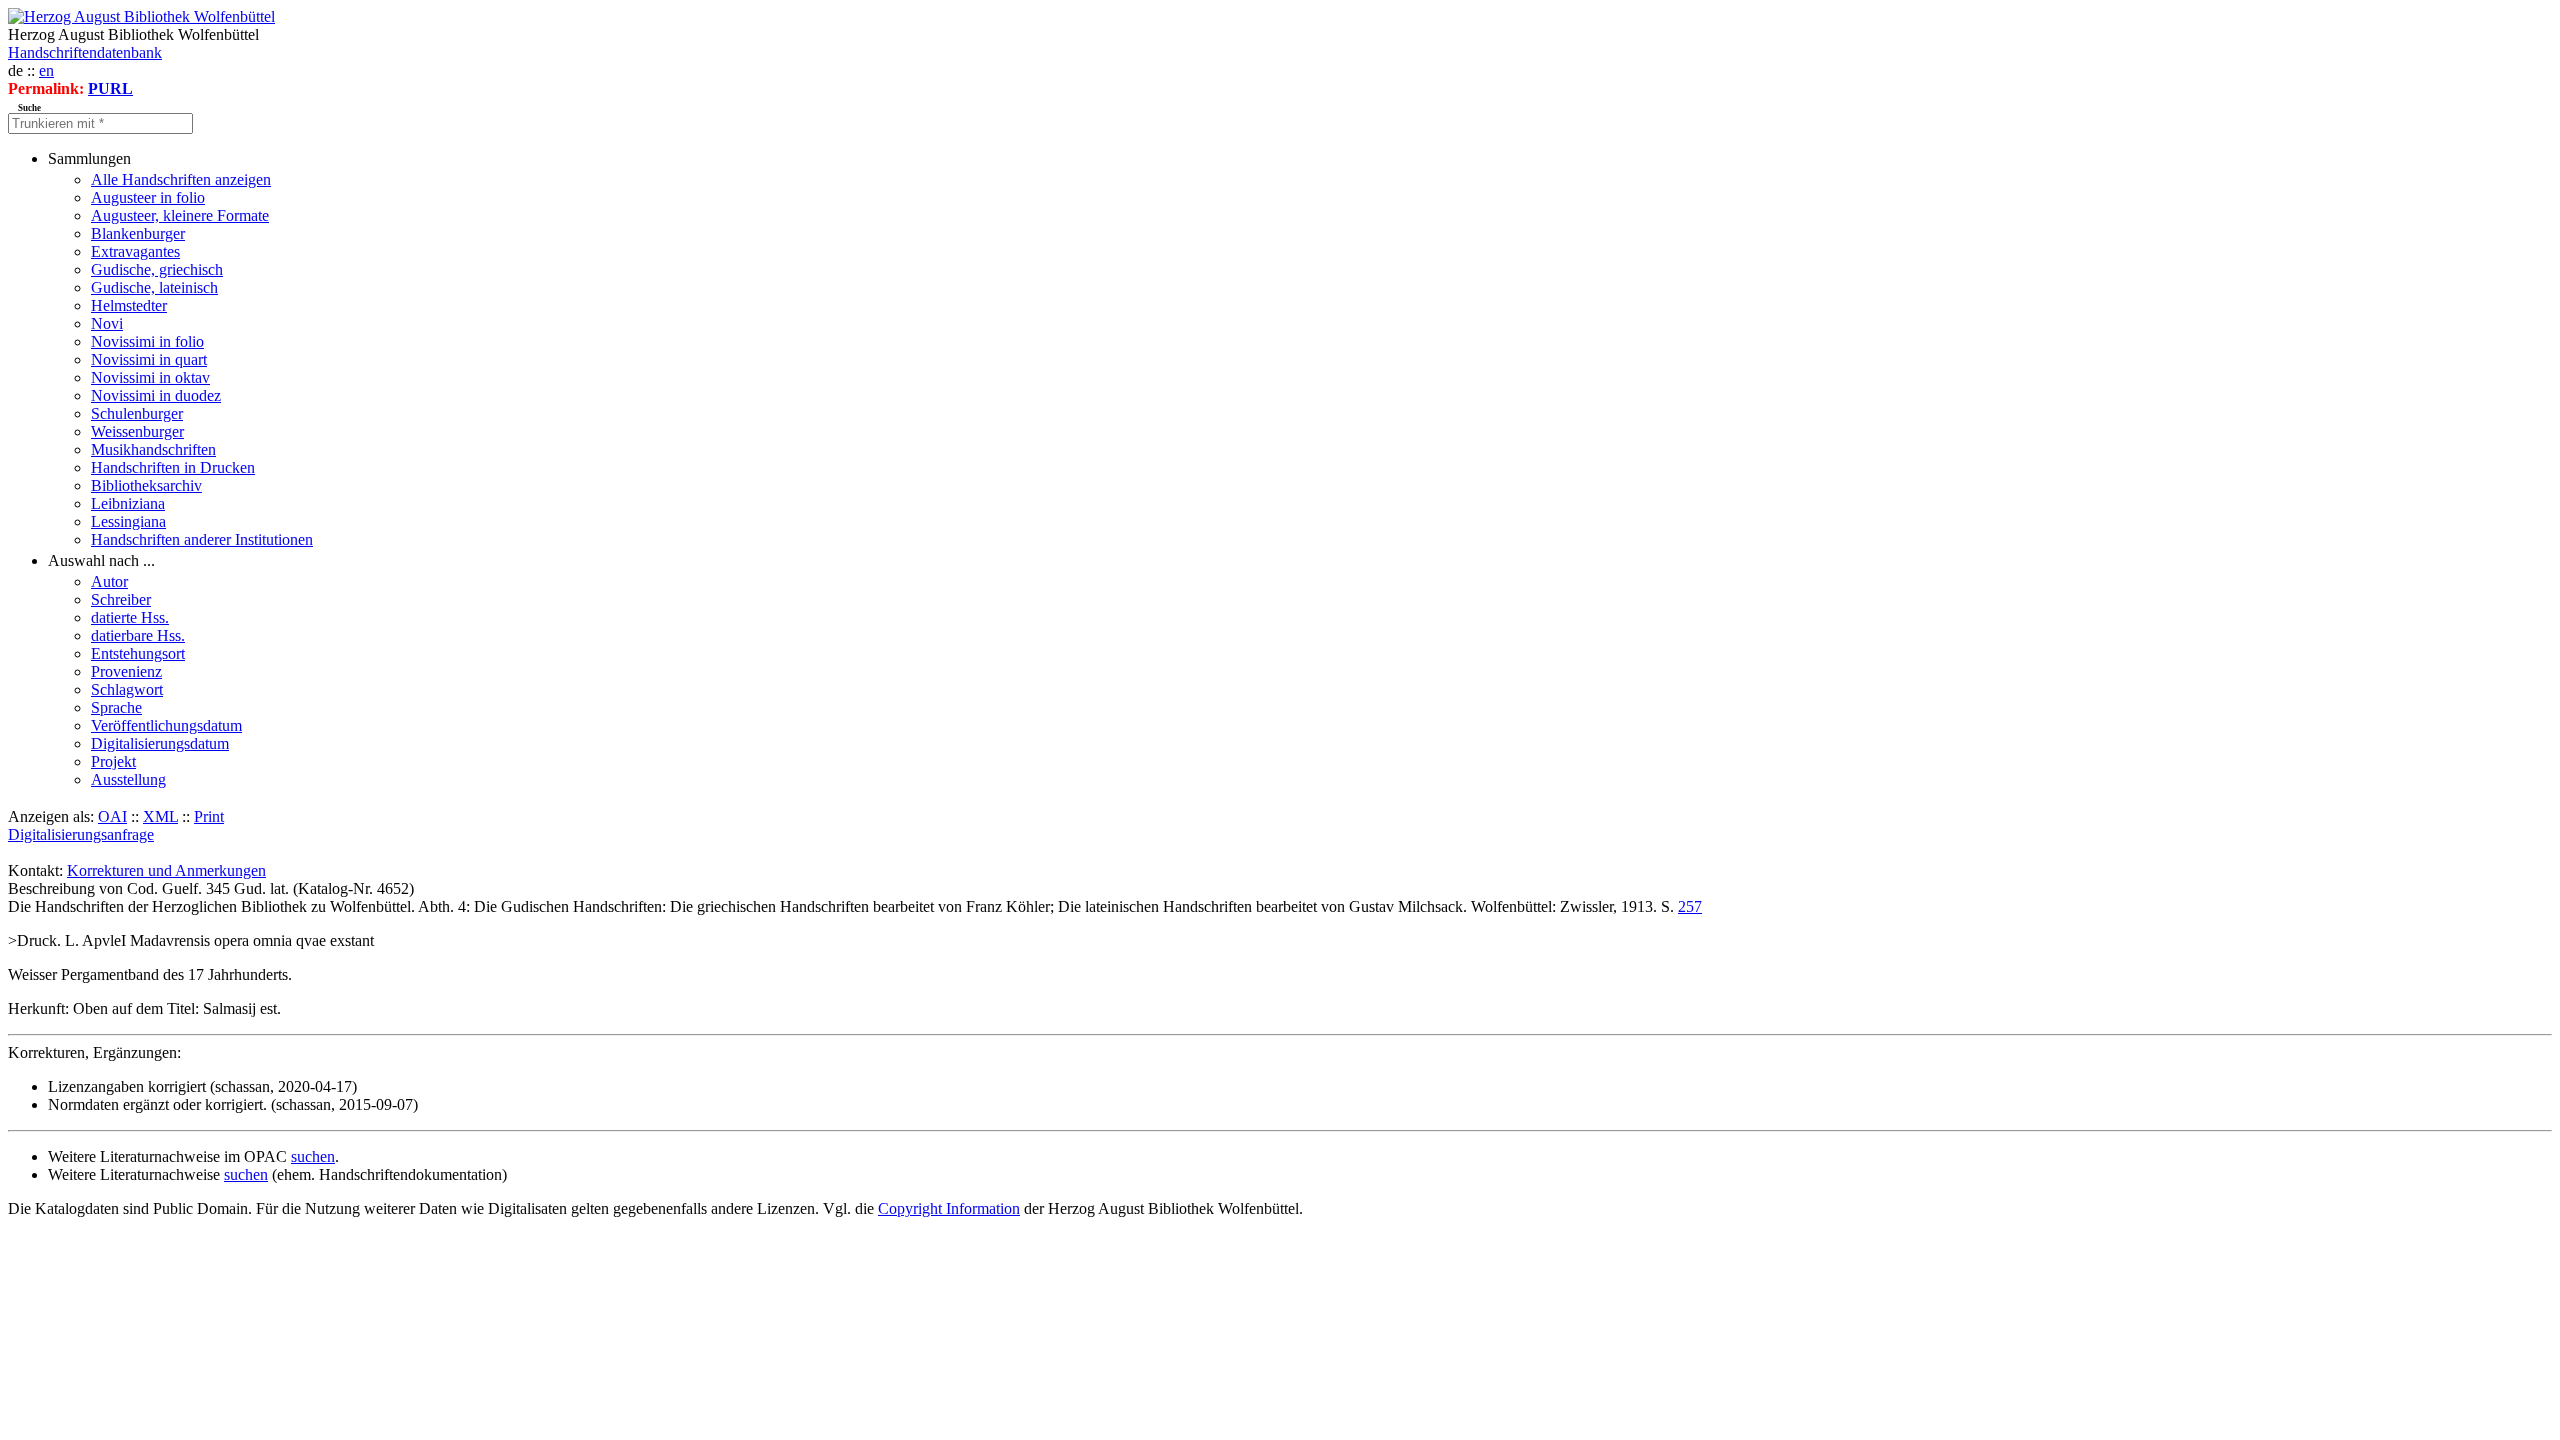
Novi (107, 323)
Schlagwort (127, 689)
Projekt (113, 761)
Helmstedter (129, 305)
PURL (110, 88)
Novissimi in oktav (150, 377)
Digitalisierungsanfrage (81, 834)
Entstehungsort (138, 653)
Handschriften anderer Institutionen (202, 539)
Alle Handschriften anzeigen (181, 179)
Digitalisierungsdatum (160, 743)
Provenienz (126, 671)
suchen (313, 1156)
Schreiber (121, 599)
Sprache (116, 707)
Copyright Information (949, 1208)
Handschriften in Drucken (173, 467)
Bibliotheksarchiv (146, 485)
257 (1690, 906)
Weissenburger (137, 431)
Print (209, 816)
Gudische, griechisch (157, 269)
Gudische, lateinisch (154, 287)
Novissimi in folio (147, 341)
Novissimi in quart (149, 359)
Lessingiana (128, 521)
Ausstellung (128, 779)
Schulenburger (137, 413)
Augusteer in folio (148, 197)
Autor (109, 581)
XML (160, 816)
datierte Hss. (130, 617)
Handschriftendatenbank (85, 52)
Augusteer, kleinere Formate (180, 215)
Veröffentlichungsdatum (166, 725)
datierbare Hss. (138, 635)
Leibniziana (128, 503)
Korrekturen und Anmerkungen (166, 870)
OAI (112, 816)
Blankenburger (138, 233)
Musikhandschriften (153, 449)
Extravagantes (135, 251)
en (46, 70)
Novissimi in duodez (156, 395)
